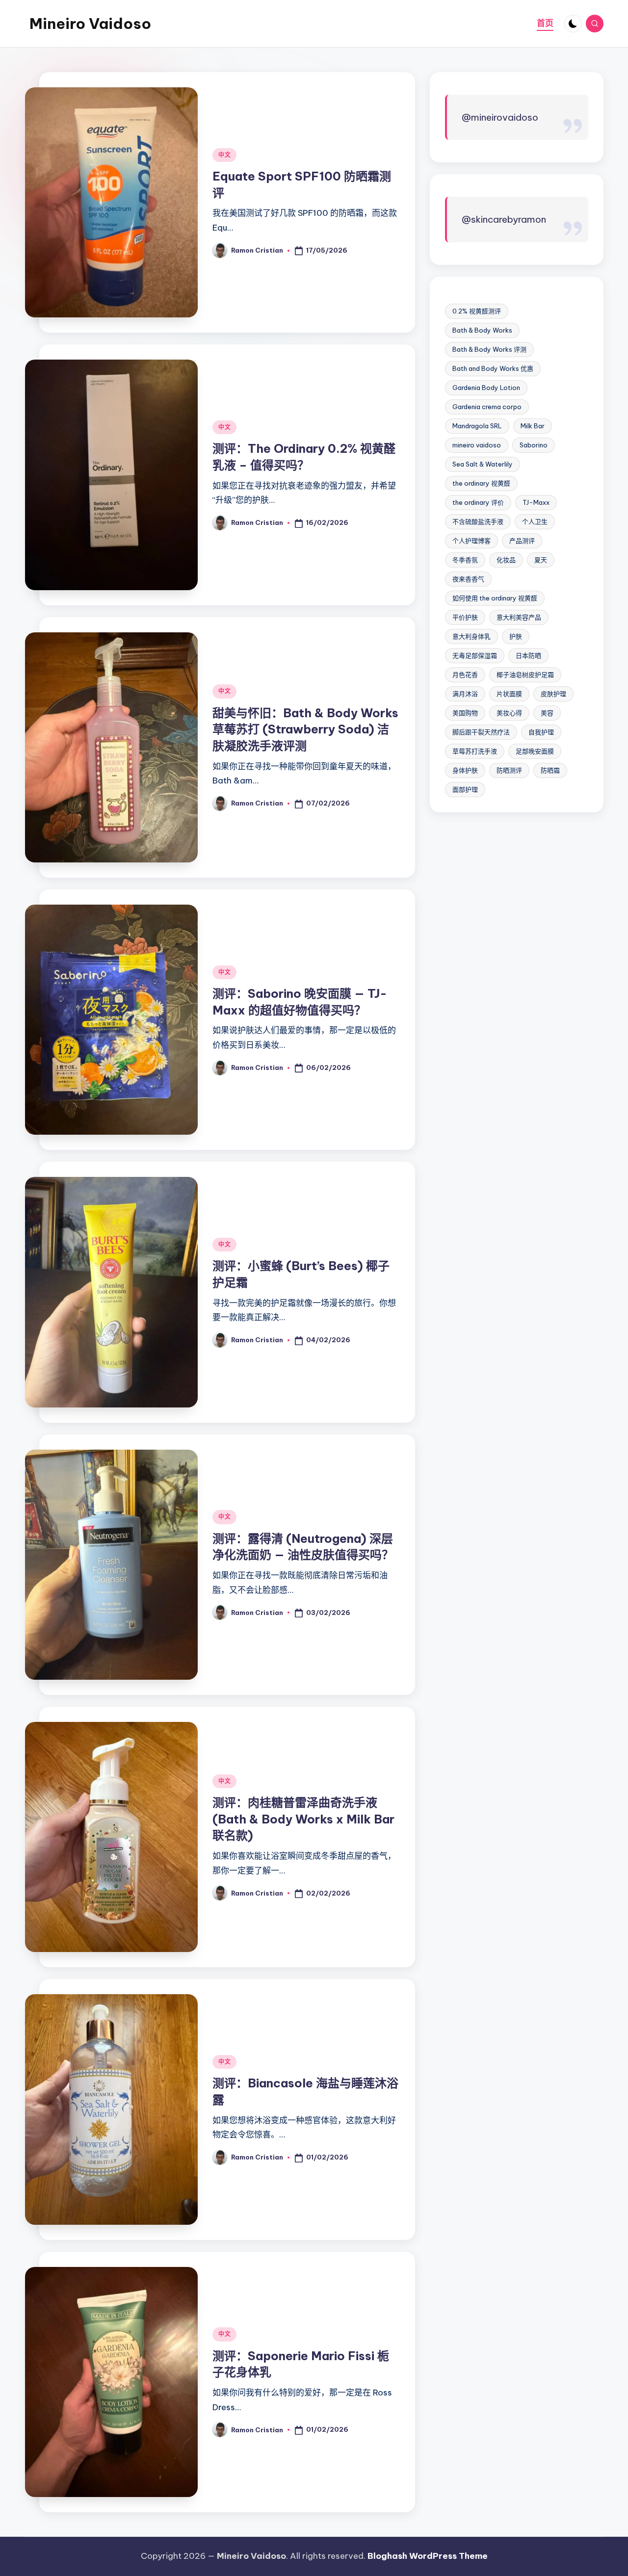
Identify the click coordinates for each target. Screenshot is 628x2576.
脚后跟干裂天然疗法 (481, 732)
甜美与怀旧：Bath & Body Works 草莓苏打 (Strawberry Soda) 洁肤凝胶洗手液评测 (305, 729)
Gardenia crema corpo (487, 407)
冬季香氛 (465, 560)
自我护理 (541, 732)
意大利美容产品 (519, 617)
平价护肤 (465, 617)
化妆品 (506, 560)
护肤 (516, 636)
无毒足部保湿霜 (475, 655)
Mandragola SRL (477, 426)
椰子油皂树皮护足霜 (525, 675)
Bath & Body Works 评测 (489, 349)
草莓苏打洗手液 (475, 751)
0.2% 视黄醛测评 (477, 311)
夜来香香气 (468, 579)
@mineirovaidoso (500, 117)
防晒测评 (509, 770)
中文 (224, 155)
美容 (547, 713)
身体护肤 (465, 770)
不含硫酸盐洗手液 (478, 521)
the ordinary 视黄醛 (481, 483)
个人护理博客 (471, 541)
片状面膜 (509, 694)
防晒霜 (550, 770)
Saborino (534, 445)
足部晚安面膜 (535, 751)
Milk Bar (533, 426)
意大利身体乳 (471, 636)
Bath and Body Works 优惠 (493, 368)
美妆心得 (509, 713)
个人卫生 (535, 521)
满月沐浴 (465, 694)
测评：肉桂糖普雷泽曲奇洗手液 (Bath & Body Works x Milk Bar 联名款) (303, 1819)
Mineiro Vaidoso (90, 24)
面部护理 (465, 789)
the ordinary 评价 (478, 502)
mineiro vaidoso (477, 445)
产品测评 (522, 541)
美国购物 (465, 713)
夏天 (541, 560)
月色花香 (465, 675)
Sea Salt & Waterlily (483, 464)
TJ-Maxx (536, 502)
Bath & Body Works (482, 330)
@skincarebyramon (504, 220)
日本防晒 (528, 655)
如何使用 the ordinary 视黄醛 (495, 598)
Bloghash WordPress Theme (428, 2556)
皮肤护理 (553, 694)
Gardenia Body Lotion (486, 388)
